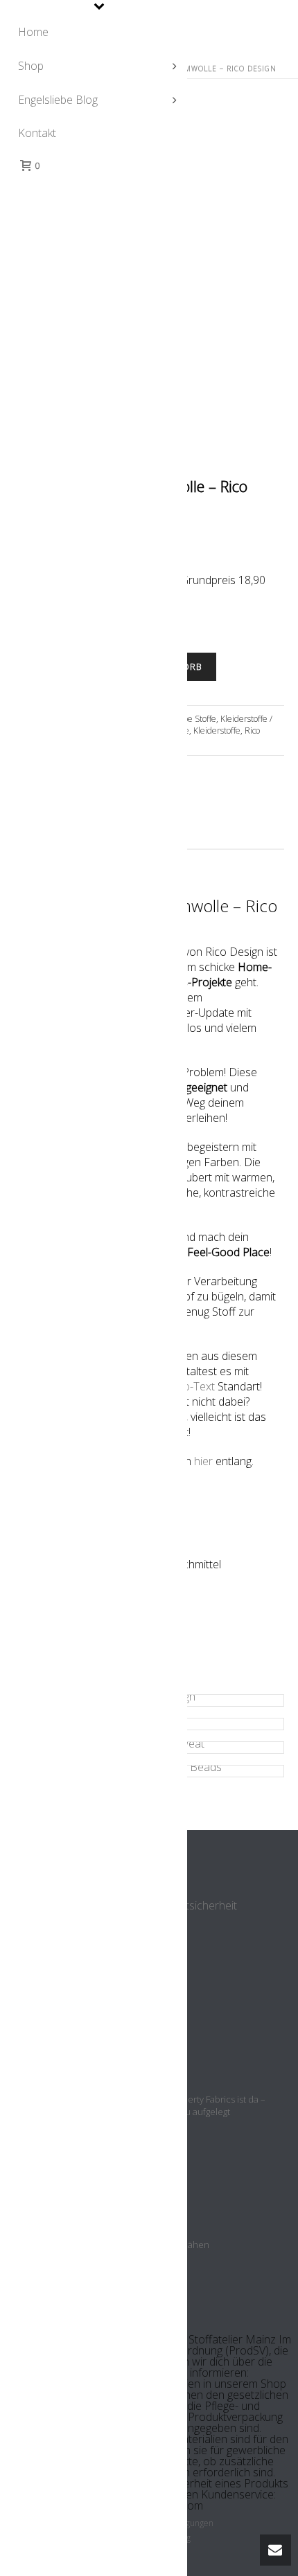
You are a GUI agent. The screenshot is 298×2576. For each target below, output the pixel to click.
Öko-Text (192, 1386)
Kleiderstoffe (217, 731)
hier (203, 1461)
